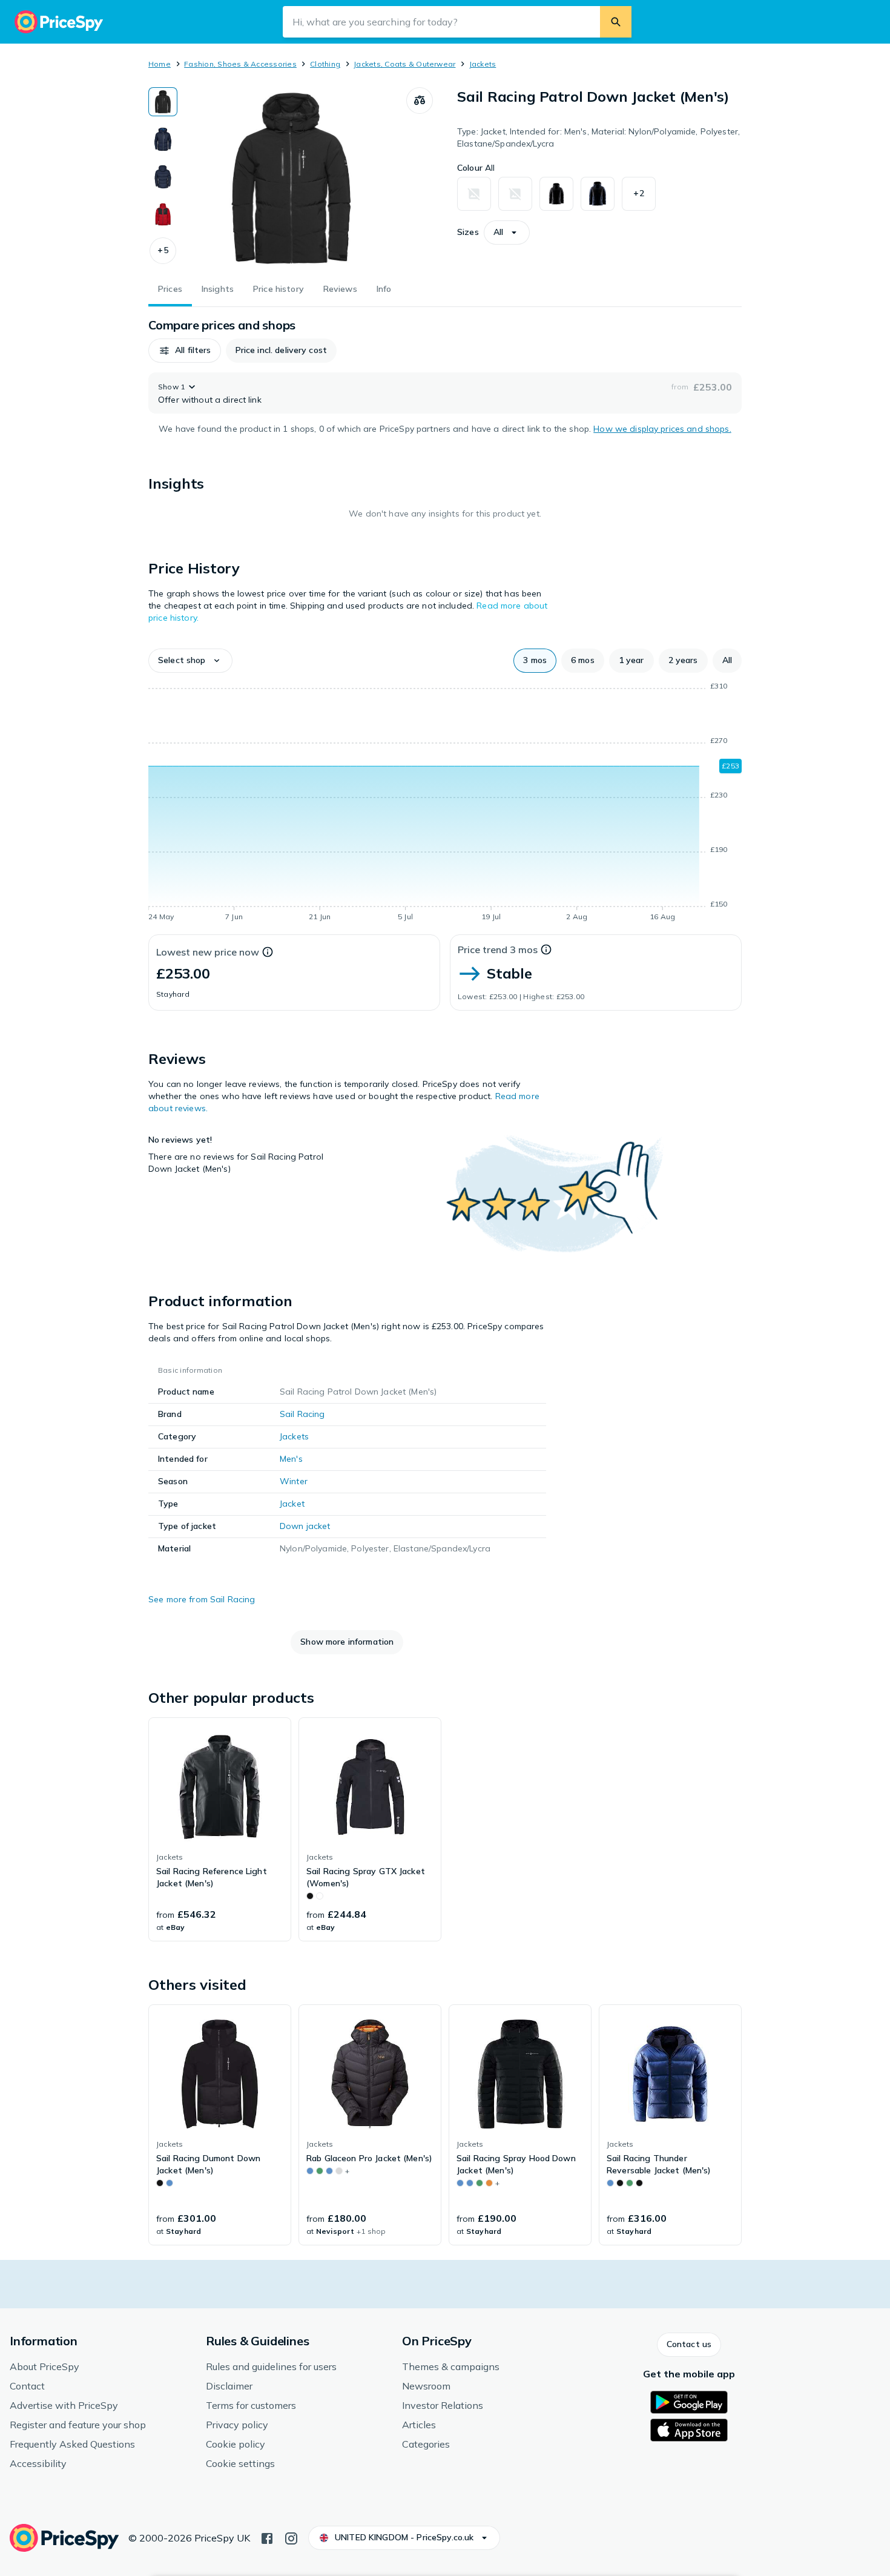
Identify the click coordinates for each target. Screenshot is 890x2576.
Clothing (325, 64)
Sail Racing (302, 1414)
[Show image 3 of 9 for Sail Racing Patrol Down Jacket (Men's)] (163, 177)
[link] (220, 1829)
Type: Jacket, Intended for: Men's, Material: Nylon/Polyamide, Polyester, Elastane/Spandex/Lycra (598, 137)
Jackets (483, 64)
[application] (445, 804)
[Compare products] (420, 101)
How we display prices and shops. (662, 429)
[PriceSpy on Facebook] (267, 2537)
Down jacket (305, 1526)
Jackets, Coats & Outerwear (404, 64)
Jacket (292, 1504)
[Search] (616, 22)
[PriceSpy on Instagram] (291, 2537)
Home (160, 64)
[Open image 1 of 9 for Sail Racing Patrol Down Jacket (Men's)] (292, 178)
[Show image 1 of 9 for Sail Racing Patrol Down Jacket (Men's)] (163, 102)
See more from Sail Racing (202, 1599)
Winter (294, 1481)
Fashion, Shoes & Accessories (240, 64)
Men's (291, 1459)
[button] (163, 251)
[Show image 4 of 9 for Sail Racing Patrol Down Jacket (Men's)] (163, 214)
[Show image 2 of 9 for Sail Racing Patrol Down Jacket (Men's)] (163, 139)
